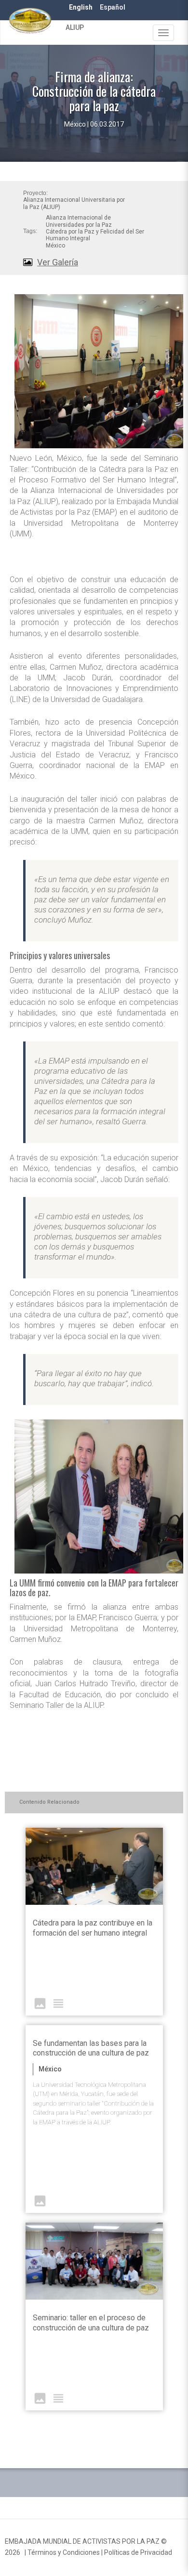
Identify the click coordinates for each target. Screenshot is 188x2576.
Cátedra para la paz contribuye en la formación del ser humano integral (93, 1928)
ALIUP (75, 27)
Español (113, 7)
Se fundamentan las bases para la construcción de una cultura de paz (91, 2048)
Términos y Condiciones (64, 2552)
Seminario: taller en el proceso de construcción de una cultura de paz (91, 2323)
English (81, 7)
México (55, 246)
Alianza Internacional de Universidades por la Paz (79, 221)
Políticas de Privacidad (138, 2552)
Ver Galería (58, 262)
